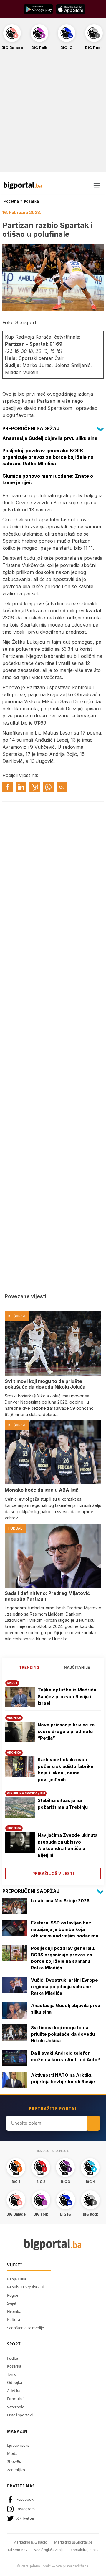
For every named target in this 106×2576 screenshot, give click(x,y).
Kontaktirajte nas (85, 2550)
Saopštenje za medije (25, 2328)
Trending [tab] (29, 1667)
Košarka (32, 201)
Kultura (14, 2319)
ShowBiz (14, 2461)
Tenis (11, 2374)
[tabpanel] (53, 1778)
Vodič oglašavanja (49, 2550)
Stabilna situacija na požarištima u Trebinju (63, 1804)
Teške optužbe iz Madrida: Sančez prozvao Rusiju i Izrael (68, 1696)
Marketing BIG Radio (30, 2542)
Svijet (12, 2303)
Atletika (14, 2391)
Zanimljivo (16, 2470)
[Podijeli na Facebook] (8, 787)
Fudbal (13, 2358)
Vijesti (15, 2265)
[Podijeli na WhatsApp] (48, 787)
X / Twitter (25, 2518)
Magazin (17, 2431)
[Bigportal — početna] (23, 185)
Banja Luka (17, 2279)
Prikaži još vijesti (53, 1873)
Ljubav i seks (18, 2445)
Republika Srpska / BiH (27, 2287)
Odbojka (15, 2382)
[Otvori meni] (97, 185)
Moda (12, 2453)
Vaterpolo (16, 2407)
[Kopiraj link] (62, 787)
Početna (11, 201)
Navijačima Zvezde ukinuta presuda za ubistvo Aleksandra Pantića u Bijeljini (68, 1845)
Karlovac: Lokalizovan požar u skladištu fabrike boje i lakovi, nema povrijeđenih (66, 1770)
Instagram (26, 2509)
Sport (14, 2344)
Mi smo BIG (18, 2550)
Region (13, 2295)
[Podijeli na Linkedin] (21, 787)
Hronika (14, 2311)
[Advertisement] (53, 115)
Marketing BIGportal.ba (73, 2542)
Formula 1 (16, 2399)
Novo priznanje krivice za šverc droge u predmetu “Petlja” (66, 1731)
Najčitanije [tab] (77, 1667)
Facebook (25, 2499)
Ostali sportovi (20, 2415)
